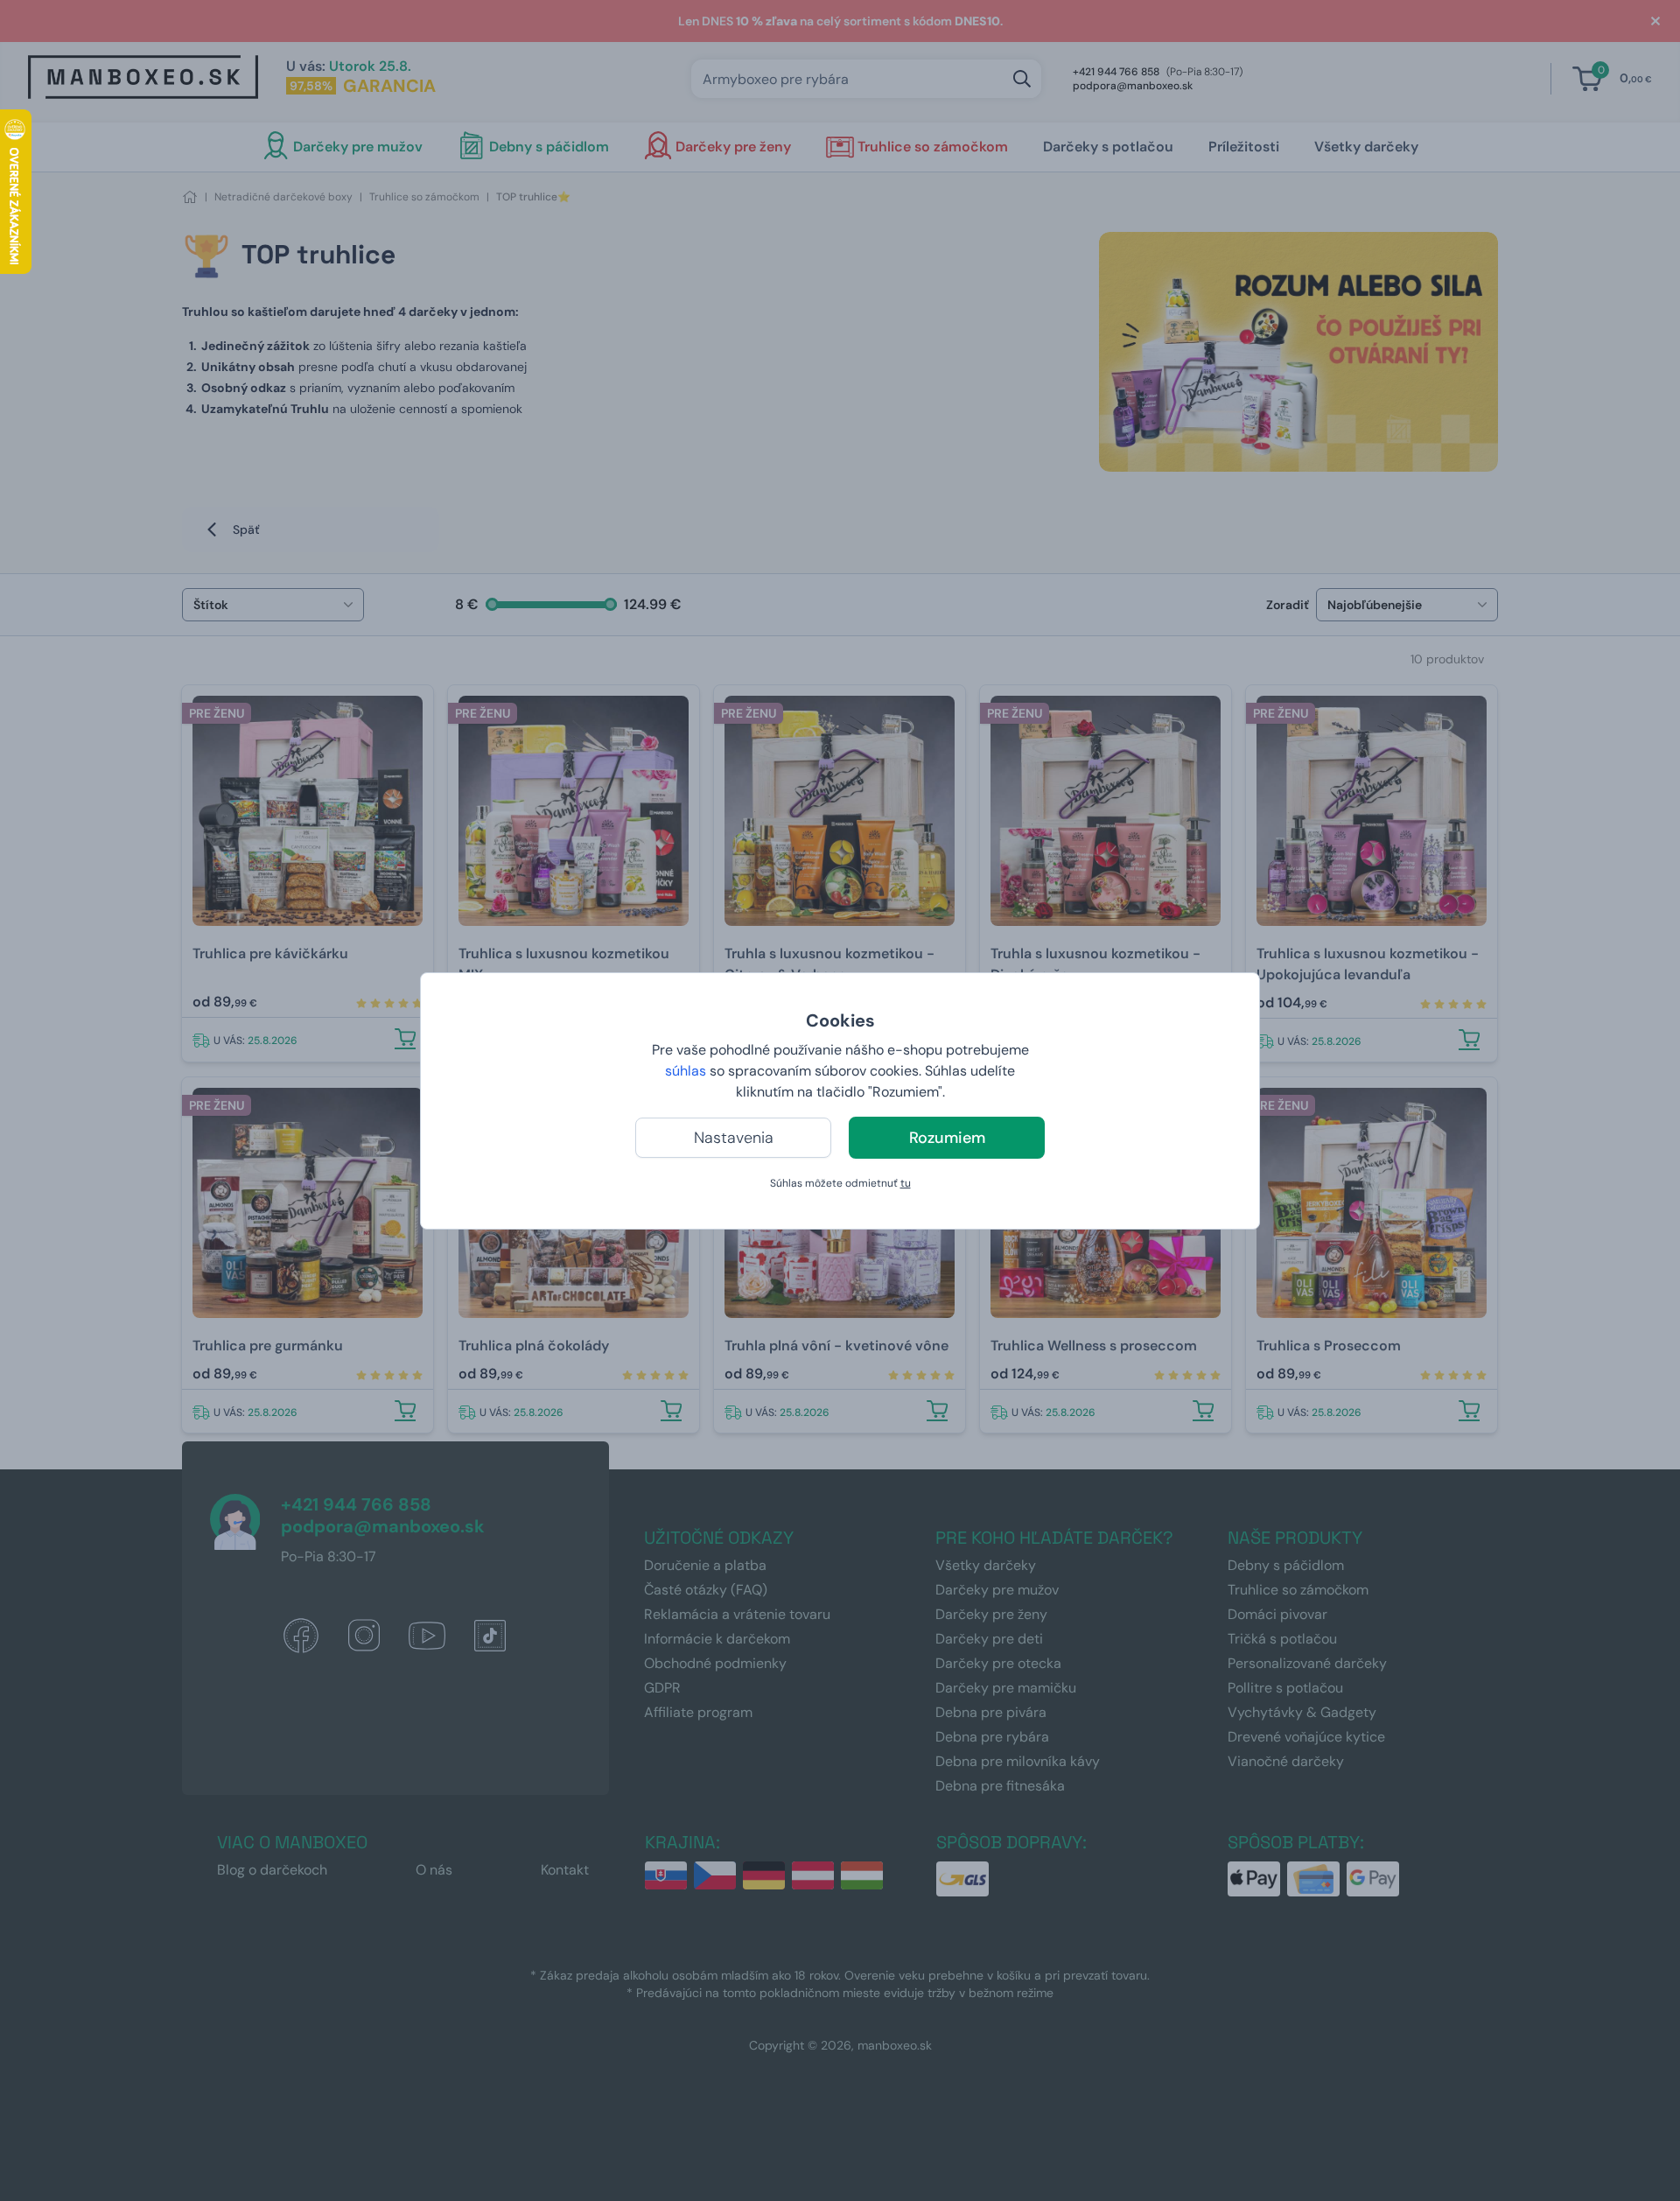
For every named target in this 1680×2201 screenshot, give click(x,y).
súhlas (686, 1071)
